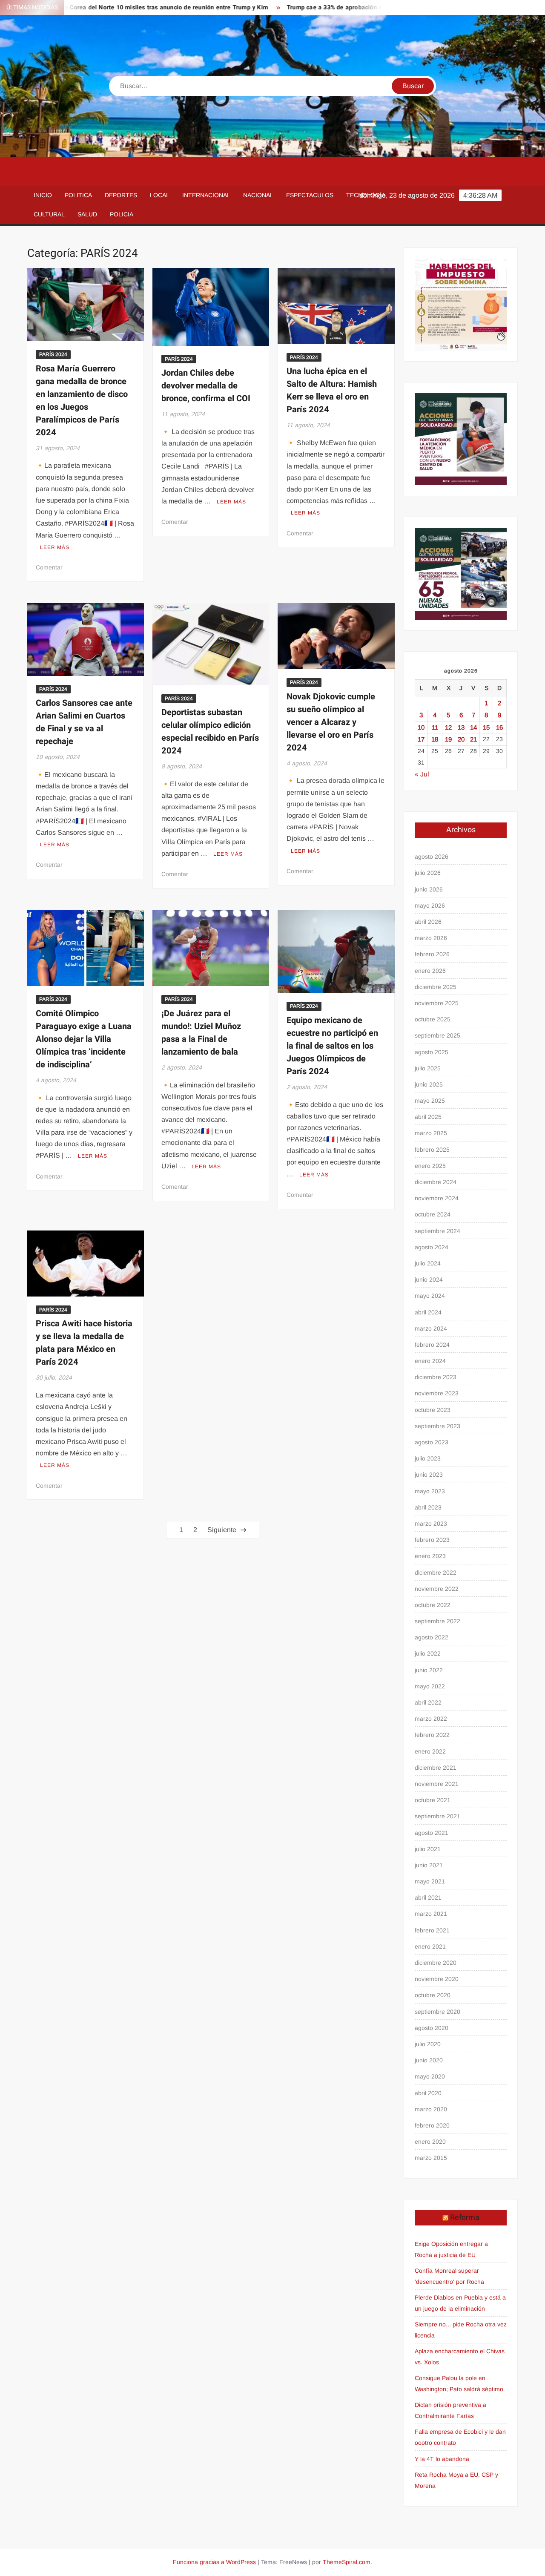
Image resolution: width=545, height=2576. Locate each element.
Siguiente (222, 1530)
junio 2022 (429, 1670)
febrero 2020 (432, 2125)
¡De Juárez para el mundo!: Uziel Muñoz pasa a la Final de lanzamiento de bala (201, 1033)
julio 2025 (428, 1068)
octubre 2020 (433, 1995)
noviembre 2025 (437, 1003)
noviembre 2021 (437, 1784)
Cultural (49, 214)
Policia (122, 214)
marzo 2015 (431, 2158)
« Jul (422, 774)
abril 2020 (428, 2093)
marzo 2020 (431, 2109)
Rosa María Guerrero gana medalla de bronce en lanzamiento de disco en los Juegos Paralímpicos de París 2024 (82, 401)
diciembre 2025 (436, 987)
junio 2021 (429, 1865)
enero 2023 (430, 1556)
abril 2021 (428, 1897)
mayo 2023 (430, 1491)
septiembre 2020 (437, 2012)
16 (499, 727)
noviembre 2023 (437, 1393)
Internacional (206, 195)
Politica (78, 195)
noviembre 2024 (437, 1198)
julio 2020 (428, 2044)
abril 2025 (428, 1117)
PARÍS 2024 (53, 354)
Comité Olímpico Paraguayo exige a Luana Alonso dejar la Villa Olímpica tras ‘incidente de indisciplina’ (84, 1039)
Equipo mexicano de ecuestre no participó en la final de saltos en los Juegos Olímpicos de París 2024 (332, 1046)
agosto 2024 (432, 1247)
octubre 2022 (433, 1605)
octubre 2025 (433, 1019)
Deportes (121, 195)
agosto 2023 (432, 1442)
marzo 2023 (431, 1524)
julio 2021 (428, 1849)
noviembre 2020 (437, 1979)
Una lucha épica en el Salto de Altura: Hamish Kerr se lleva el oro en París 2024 (332, 390)
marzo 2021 (431, 1914)
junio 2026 (429, 889)
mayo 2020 (430, 2076)
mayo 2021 (430, 1881)
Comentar (49, 567)
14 (473, 727)
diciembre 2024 (436, 1182)
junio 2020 (429, 2060)
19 (448, 739)
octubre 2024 (433, 1214)
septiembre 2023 (437, 1426)
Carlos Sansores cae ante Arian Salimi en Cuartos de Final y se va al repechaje (84, 722)
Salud (87, 214)
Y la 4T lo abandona (442, 2459)
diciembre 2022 (436, 1573)
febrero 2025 (432, 1150)
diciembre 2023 (436, 1377)
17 (421, 739)
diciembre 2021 (436, 1768)
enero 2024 (430, 1361)
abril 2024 (428, 1312)
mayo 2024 (430, 1296)
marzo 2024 (431, 1328)
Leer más (55, 547)
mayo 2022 (430, 1686)
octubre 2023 (433, 1410)
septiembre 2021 (437, 1816)
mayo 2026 (430, 906)
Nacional (258, 195)
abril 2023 (428, 1507)
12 (448, 727)
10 (421, 727)
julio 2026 (428, 873)
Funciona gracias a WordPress (214, 2562)
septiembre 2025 (437, 1035)
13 (461, 727)
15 (486, 727)
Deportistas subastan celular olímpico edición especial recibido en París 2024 (210, 732)
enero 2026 (430, 971)
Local (160, 195)
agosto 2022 (432, 1637)
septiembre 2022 (437, 1621)
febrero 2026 (432, 954)
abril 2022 (428, 1702)
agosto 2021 (432, 1833)
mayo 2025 (430, 1101)
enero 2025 (430, 1166)
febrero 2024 (432, 1345)
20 (461, 739)
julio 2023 (428, 1458)
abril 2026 (428, 922)
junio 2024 (429, 1279)
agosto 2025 (432, 1052)
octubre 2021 (433, 1800)
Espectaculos (310, 195)
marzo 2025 (431, 1133)
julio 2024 (428, 1263)
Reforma (465, 2218)
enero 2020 (430, 2142)
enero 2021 (430, 1946)
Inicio (43, 195)
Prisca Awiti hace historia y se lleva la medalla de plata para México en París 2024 (84, 1343)
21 (473, 739)
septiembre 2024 (437, 1231)
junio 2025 (429, 1084)
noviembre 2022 (437, 1589)
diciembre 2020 (436, 1963)
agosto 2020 (432, 2028)
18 (435, 739)
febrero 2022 (432, 1735)
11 (435, 727)
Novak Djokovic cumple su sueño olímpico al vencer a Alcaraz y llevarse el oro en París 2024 (331, 722)
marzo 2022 (431, 1719)
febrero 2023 (432, 1540)
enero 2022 (430, 1751)
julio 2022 (428, 1653)
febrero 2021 (432, 1930)
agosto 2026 (432, 857)
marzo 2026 (431, 938)
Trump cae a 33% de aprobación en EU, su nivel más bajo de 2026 (324, 7)
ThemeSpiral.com (347, 2562)
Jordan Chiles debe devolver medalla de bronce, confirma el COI (206, 386)
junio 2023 (429, 1475)
